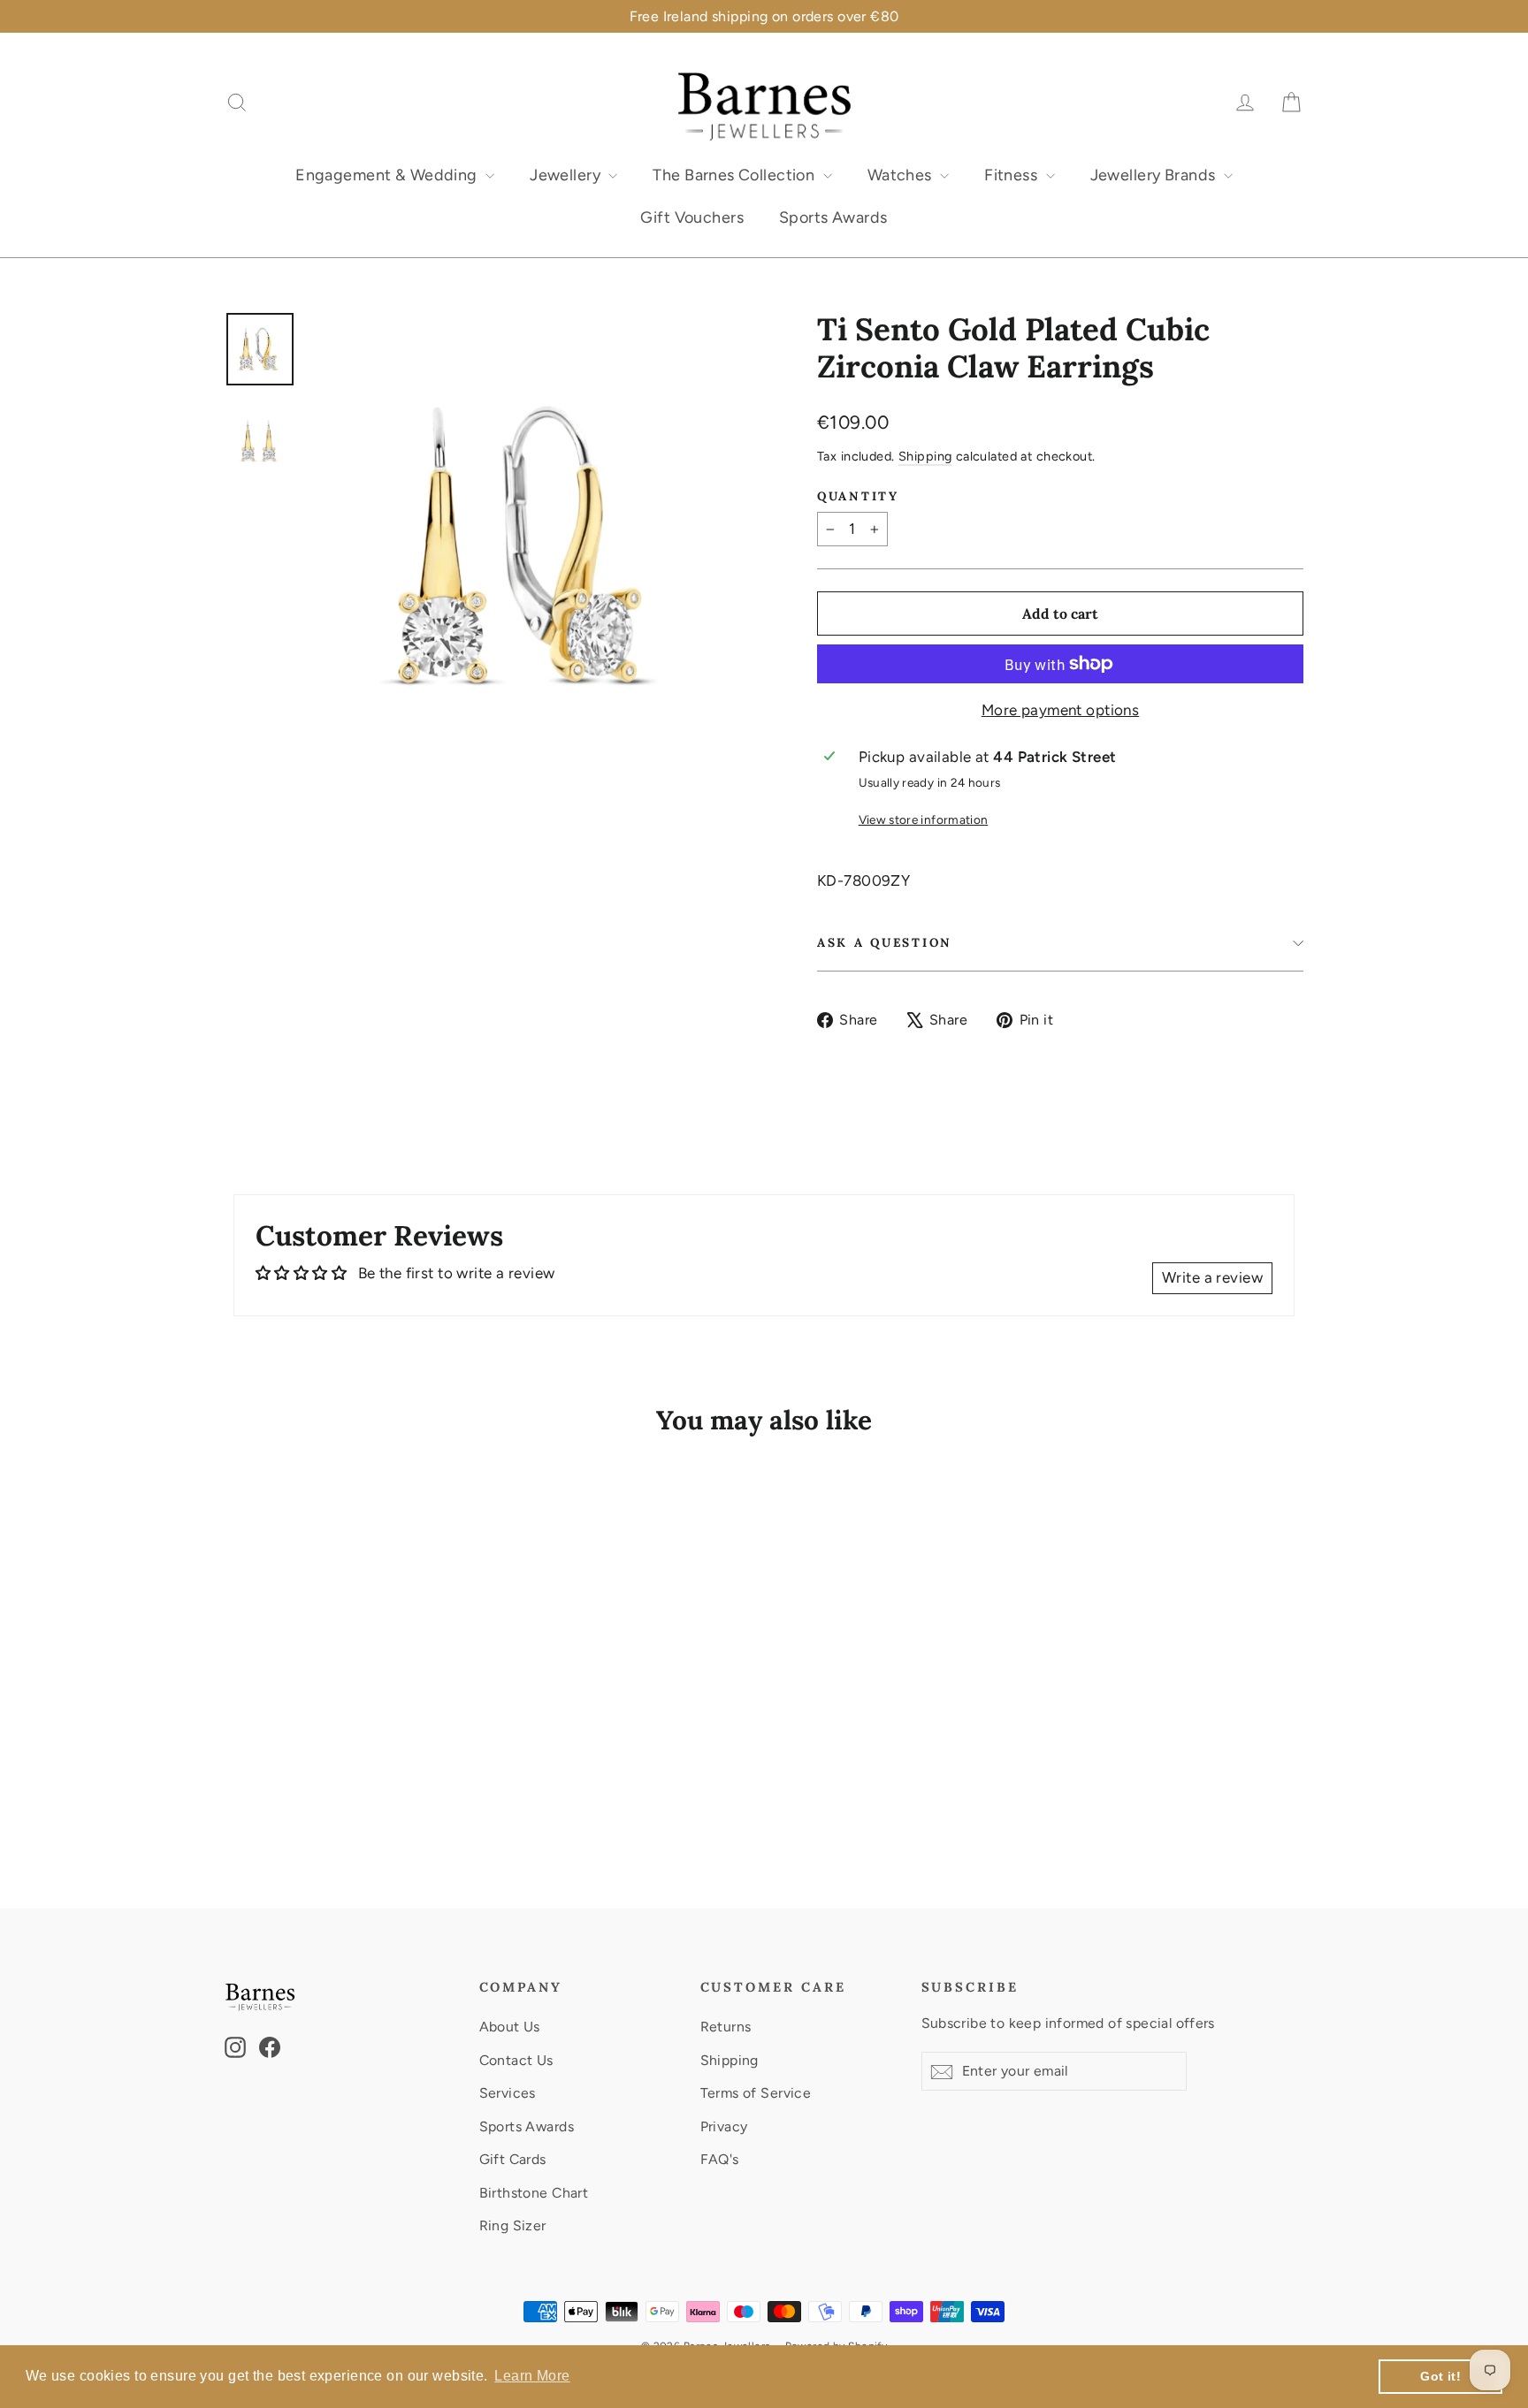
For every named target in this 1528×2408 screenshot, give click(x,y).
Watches (902, 175)
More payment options (1061, 710)
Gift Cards (513, 2159)
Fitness (1012, 175)
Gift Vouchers (692, 217)
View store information (923, 819)
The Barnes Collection (735, 175)
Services (508, 2093)
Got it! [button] (1440, 2376)
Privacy (724, 2126)
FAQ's (720, 2159)
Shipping (925, 456)
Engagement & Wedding (388, 175)
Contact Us (516, 2060)
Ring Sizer (513, 2225)
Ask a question (885, 942)
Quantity (858, 496)
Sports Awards (833, 217)
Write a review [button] (1212, 1277)
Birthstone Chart (534, 2193)
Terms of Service (756, 2093)
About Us (510, 2027)
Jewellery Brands (1155, 175)
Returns (726, 2027)
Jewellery (567, 175)
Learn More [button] (532, 2376)
